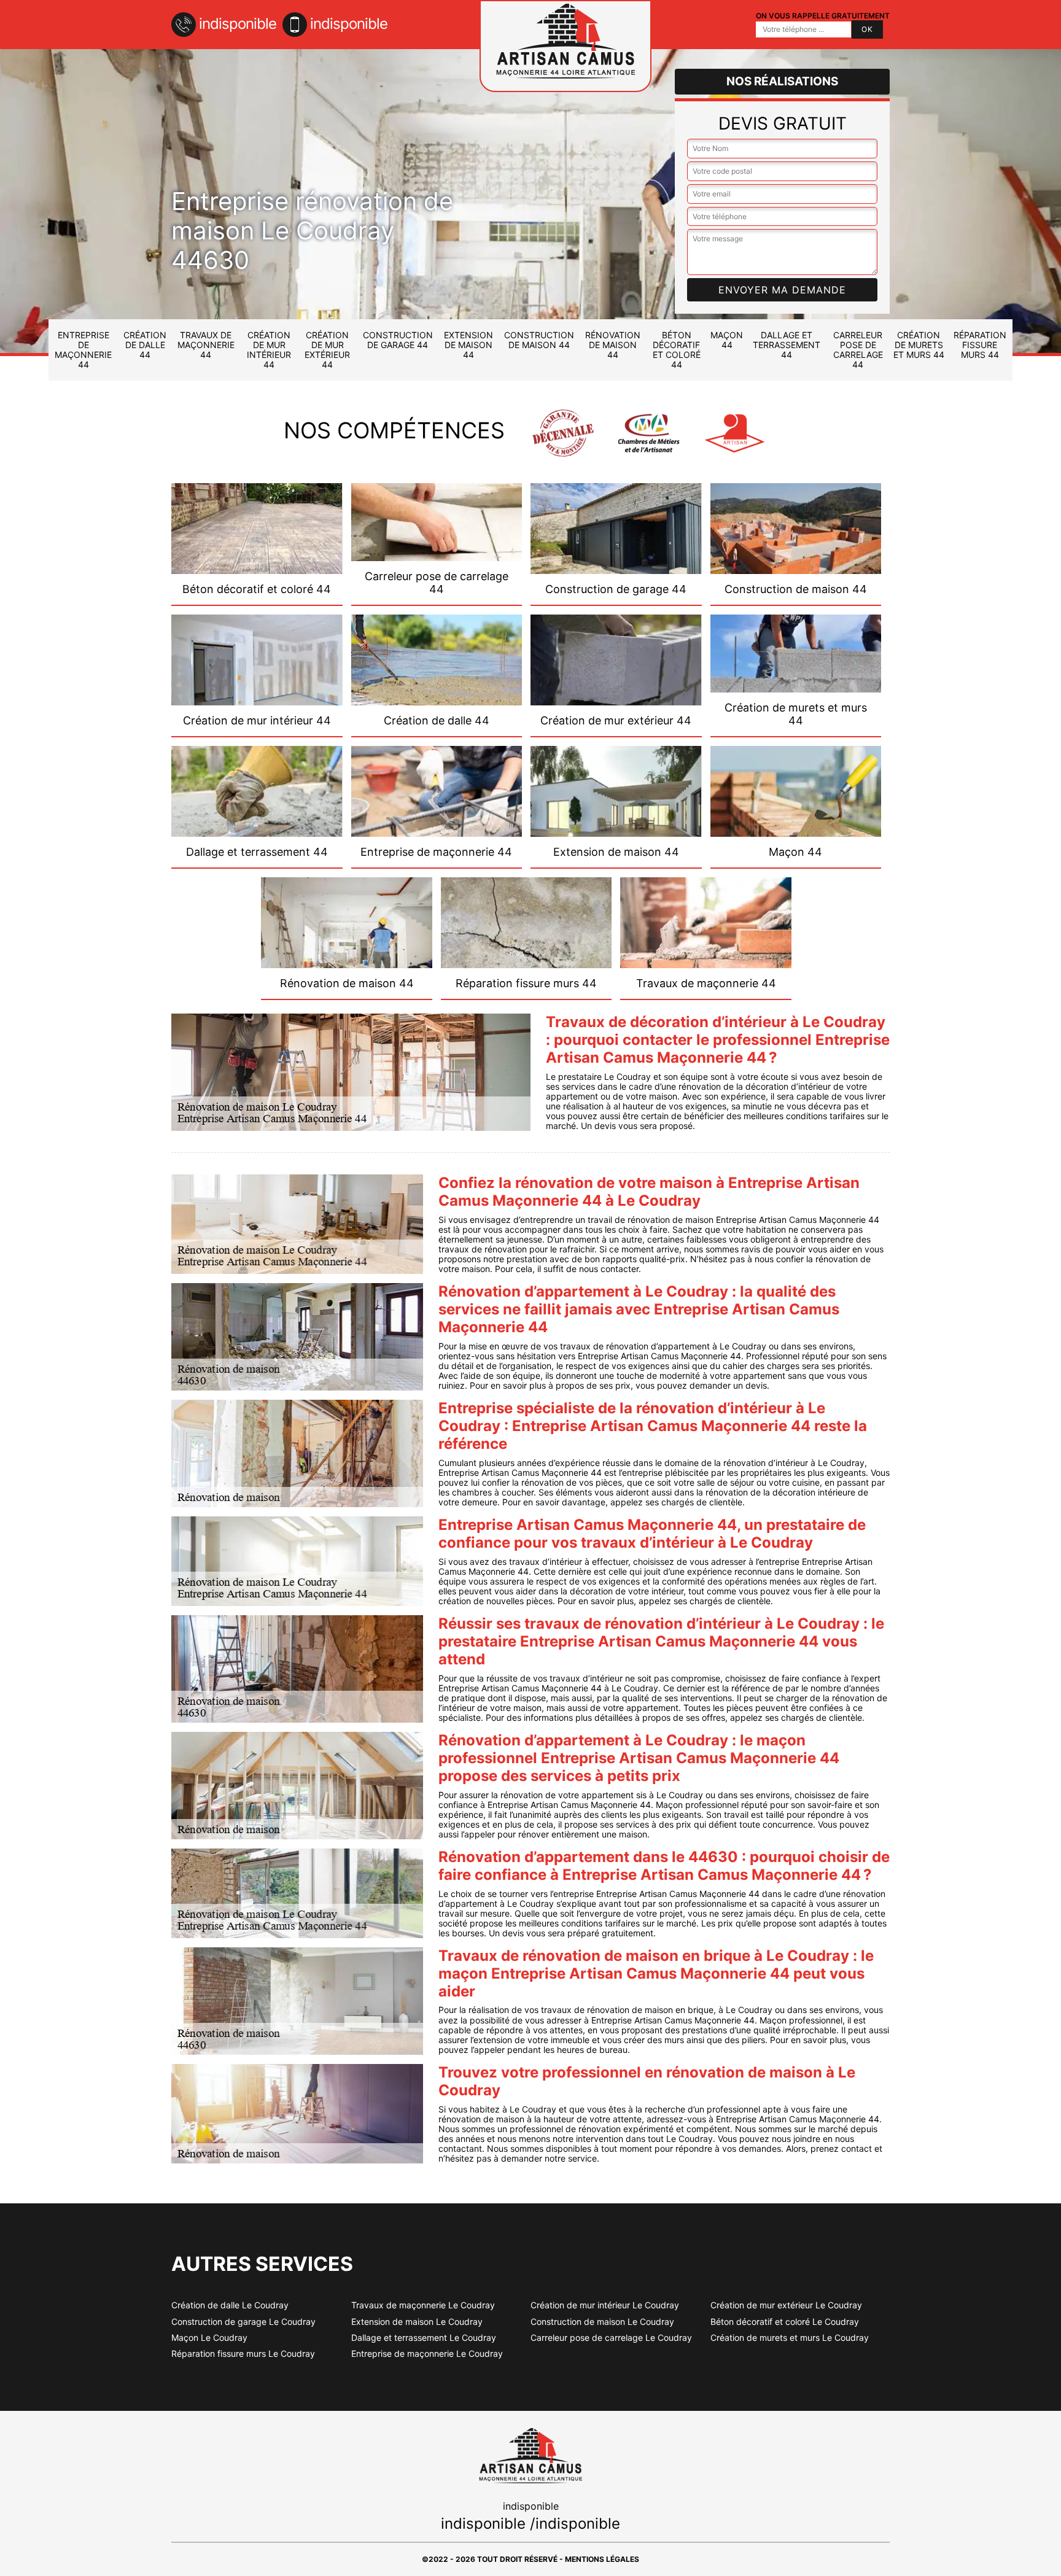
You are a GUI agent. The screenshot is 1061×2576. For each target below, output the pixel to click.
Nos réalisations (782, 81)
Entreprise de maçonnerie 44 (83, 350)
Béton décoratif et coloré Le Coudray (785, 2322)
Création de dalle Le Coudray (230, 2305)
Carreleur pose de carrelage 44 (858, 350)
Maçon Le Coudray (209, 2338)
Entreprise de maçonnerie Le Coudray (427, 2354)
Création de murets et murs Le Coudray (790, 2338)
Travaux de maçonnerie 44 (206, 345)
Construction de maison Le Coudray (602, 2322)
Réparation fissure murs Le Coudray (243, 2354)
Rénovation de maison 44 (613, 345)
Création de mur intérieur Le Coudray (605, 2305)
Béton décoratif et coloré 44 (677, 350)
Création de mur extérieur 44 (327, 350)
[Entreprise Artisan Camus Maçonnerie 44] (565, 46)
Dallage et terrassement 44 (787, 345)
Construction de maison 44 (539, 340)
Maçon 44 (727, 340)
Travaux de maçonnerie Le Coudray (423, 2305)
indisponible (238, 24)
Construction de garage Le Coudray (243, 2322)
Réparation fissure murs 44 (980, 345)
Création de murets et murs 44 (919, 345)
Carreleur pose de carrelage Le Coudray (611, 2338)
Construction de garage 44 (398, 340)
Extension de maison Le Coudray (417, 2322)
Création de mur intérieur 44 (269, 350)
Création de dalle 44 (145, 345)
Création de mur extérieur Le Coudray (786, 2305)
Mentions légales (602, 2559)
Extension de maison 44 (468, 345)
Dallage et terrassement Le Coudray (424, 2338)
